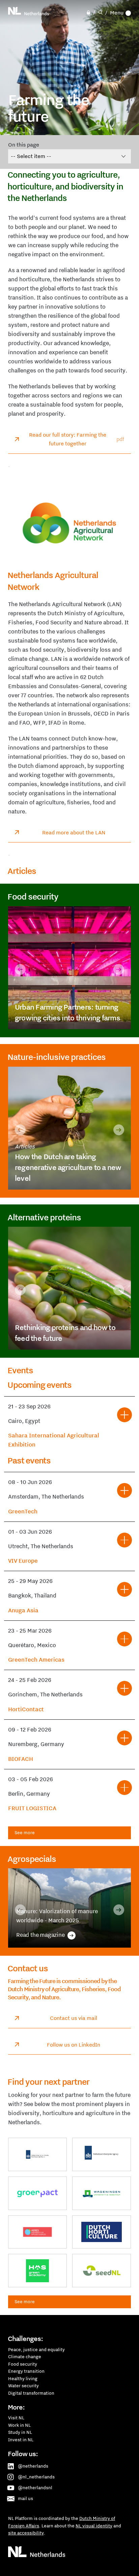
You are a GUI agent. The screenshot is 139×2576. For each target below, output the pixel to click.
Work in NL (19, 2425)
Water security (23, 2386)
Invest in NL (21, 2440)
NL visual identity (94, 2526)
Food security (23, 2364)
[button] (20, 969)
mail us (25, 2498)
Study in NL (20, 2432)
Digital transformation (31, 2393)
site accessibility (26, 2533)
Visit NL (16, 2418)
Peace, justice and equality (36, 2349)
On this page (24, 145)
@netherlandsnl (35, 2488)
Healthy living (23, 2378)
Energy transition (26, 2371)
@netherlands (33, 2466)
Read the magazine (50, 1935)
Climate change (25, 2357)
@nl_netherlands (36, 2477)
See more (25, 1832)
